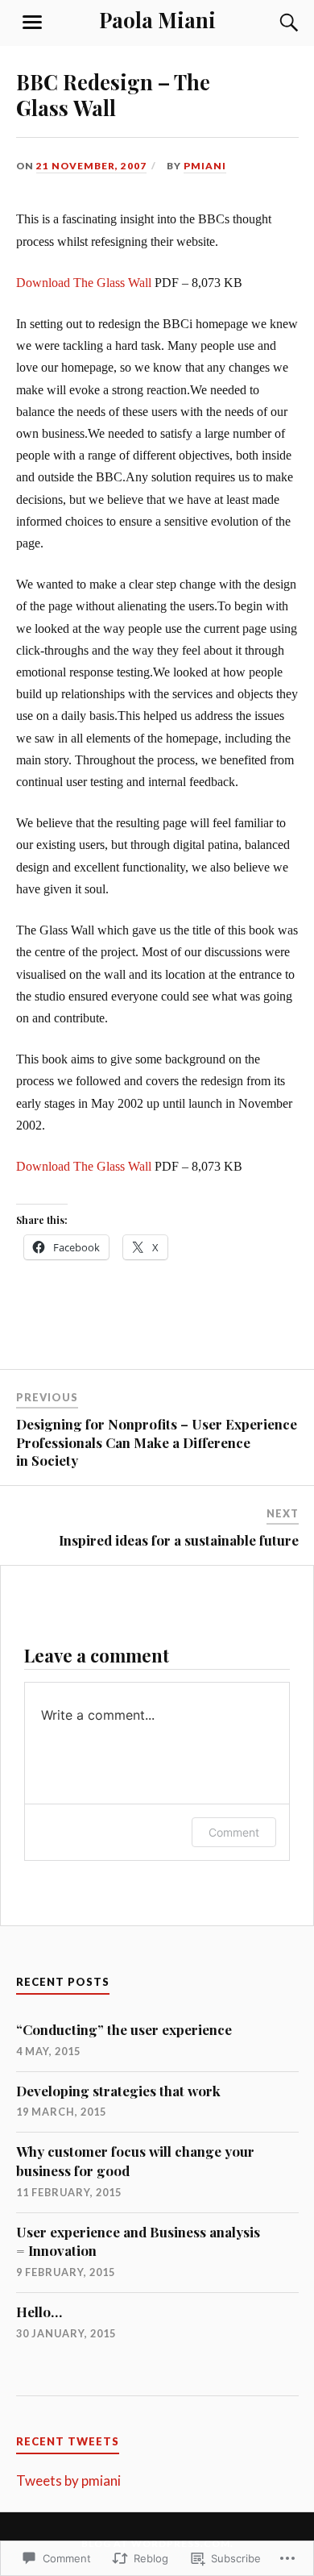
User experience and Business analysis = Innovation (138, 2241)
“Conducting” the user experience (124, 2029)
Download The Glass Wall (84, 283)
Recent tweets (68, 2441)
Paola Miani (157, 19)
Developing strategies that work (118, 2091)
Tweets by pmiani (68, 2480)
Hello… (39, 2312)
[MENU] (32, 23)
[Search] (274, 23)
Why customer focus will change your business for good (135, 2161)
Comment (234, 1832)
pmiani (205, 166)
